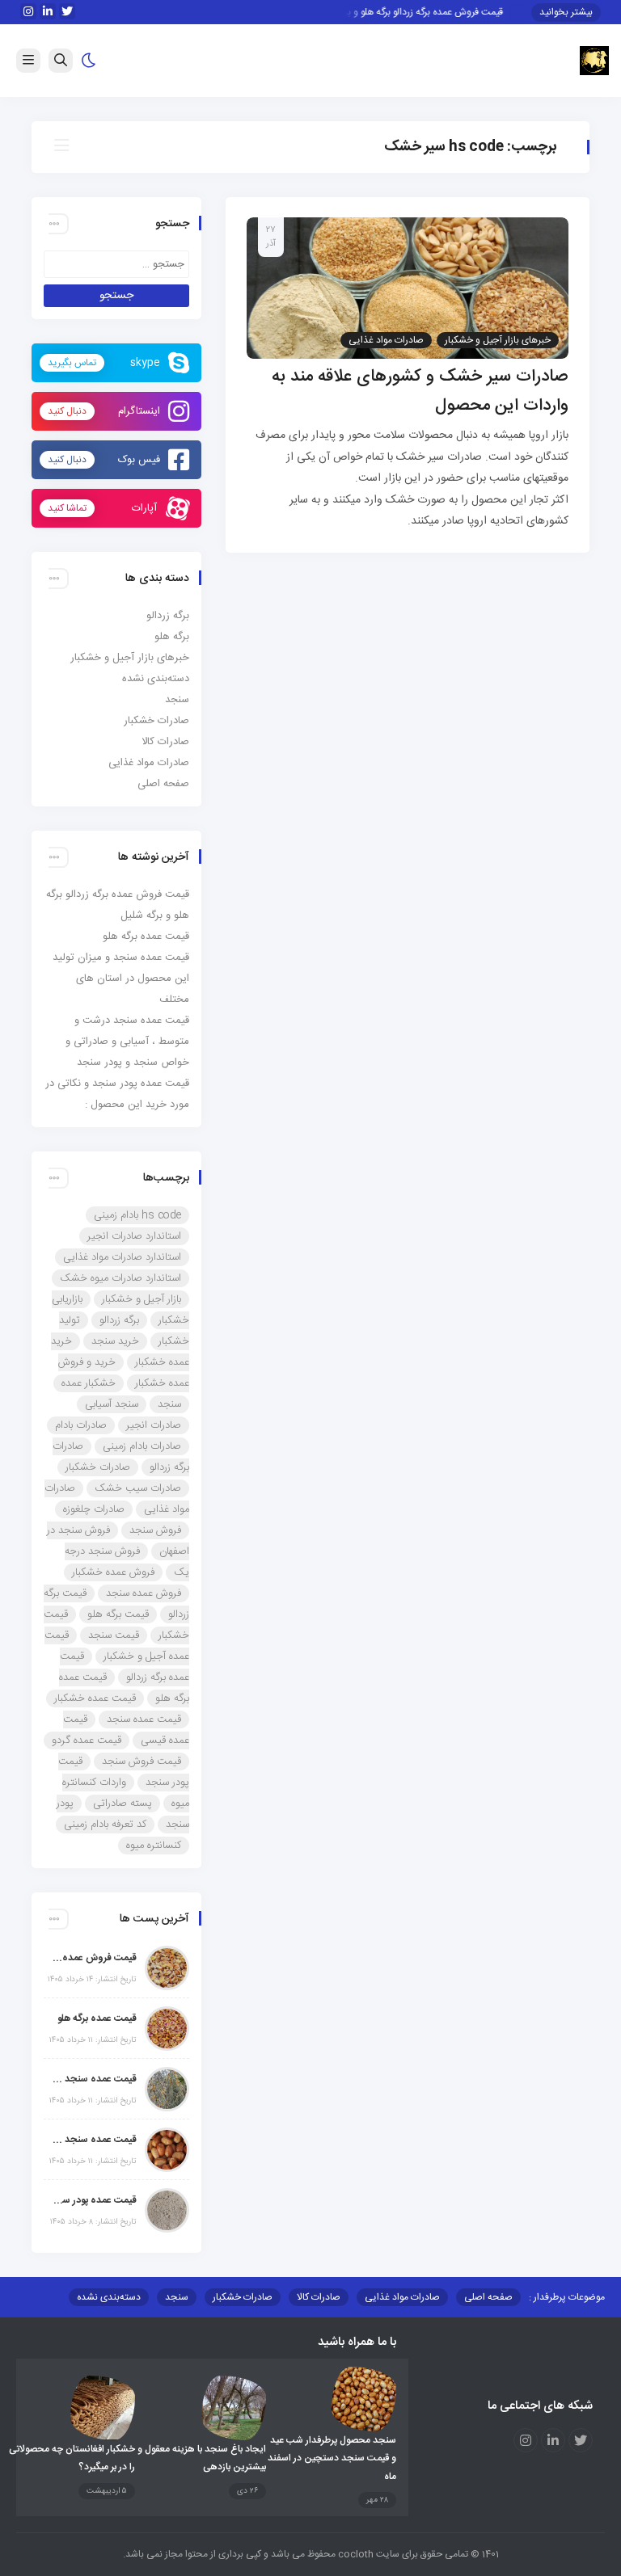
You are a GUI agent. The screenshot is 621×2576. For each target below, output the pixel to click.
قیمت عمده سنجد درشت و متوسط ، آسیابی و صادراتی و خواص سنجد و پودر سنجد (127, 1042)
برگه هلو (172, 637)
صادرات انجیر (154, 1425)
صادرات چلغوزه (94, 1509)
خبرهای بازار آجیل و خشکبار (498, 340)
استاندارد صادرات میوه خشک (120, 1278)
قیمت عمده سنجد (144, 1719)
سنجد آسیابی (112, 1404)
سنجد (177, 700)
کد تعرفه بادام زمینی (105, 1825)
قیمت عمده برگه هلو (146, 937)
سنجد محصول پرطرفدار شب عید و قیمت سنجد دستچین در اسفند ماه (332, 2458)
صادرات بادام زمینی (142, 1446)
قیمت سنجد (114, 1635)
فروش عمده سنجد (144, 1593)
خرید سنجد (115, 1341)
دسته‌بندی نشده (156, 679)
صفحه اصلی (163, 784)
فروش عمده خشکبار (113, 1572)
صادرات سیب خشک (138, 1488)
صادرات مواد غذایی (386, 340)
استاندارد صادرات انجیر (134, 1236)
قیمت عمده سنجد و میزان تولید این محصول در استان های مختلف (121, 979)
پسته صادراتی (123, 1804)
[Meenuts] (594, 61)
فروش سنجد (155, 1530)
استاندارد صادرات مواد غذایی (122, 1257)
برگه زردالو (168, 616)
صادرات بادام (81, 1425)
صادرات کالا (165, 742)
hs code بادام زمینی (137, 1215)
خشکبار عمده (89, 1383)
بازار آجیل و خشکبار (142, 1299)
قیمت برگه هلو (118, 1614)
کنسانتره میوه (154, 1846)
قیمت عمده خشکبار (95, 1698)
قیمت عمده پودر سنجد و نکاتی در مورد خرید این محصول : (94, 2200)
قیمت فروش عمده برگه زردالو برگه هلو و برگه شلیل (417, 12)
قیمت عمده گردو (87, 1740)
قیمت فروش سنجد (142, 1762)
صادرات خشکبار (156, 721)
